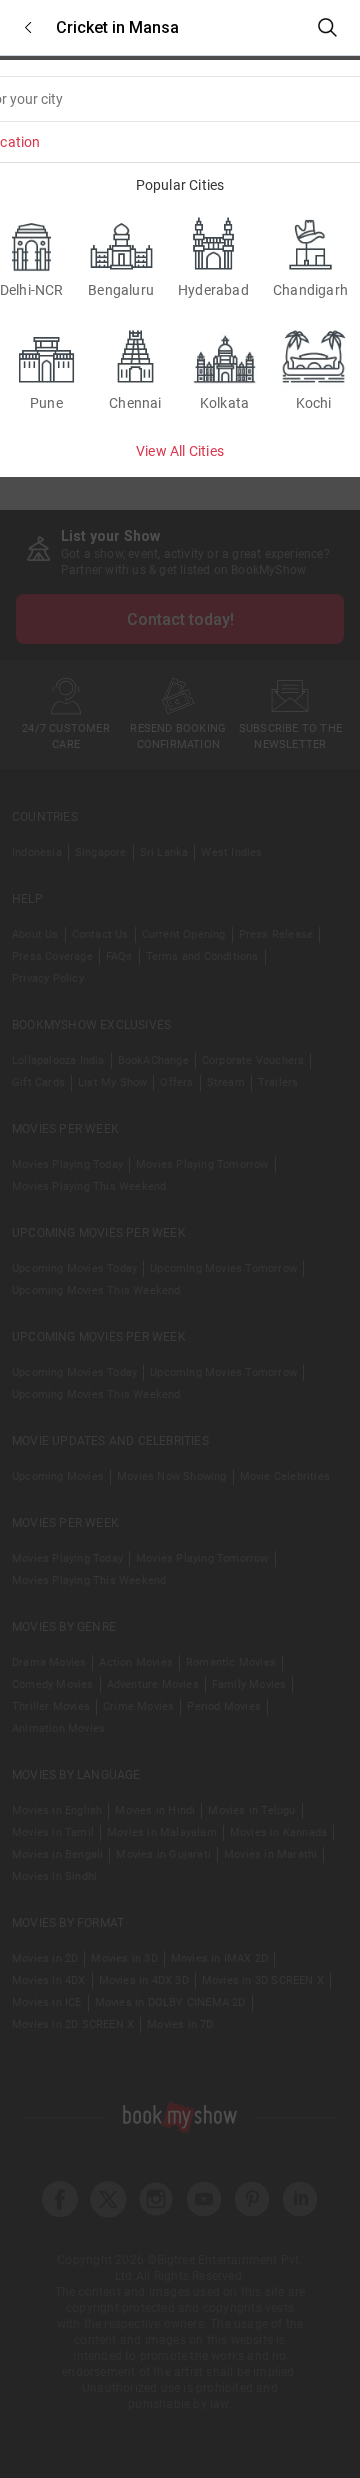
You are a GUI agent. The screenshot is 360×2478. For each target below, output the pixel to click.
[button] (28, 27)
